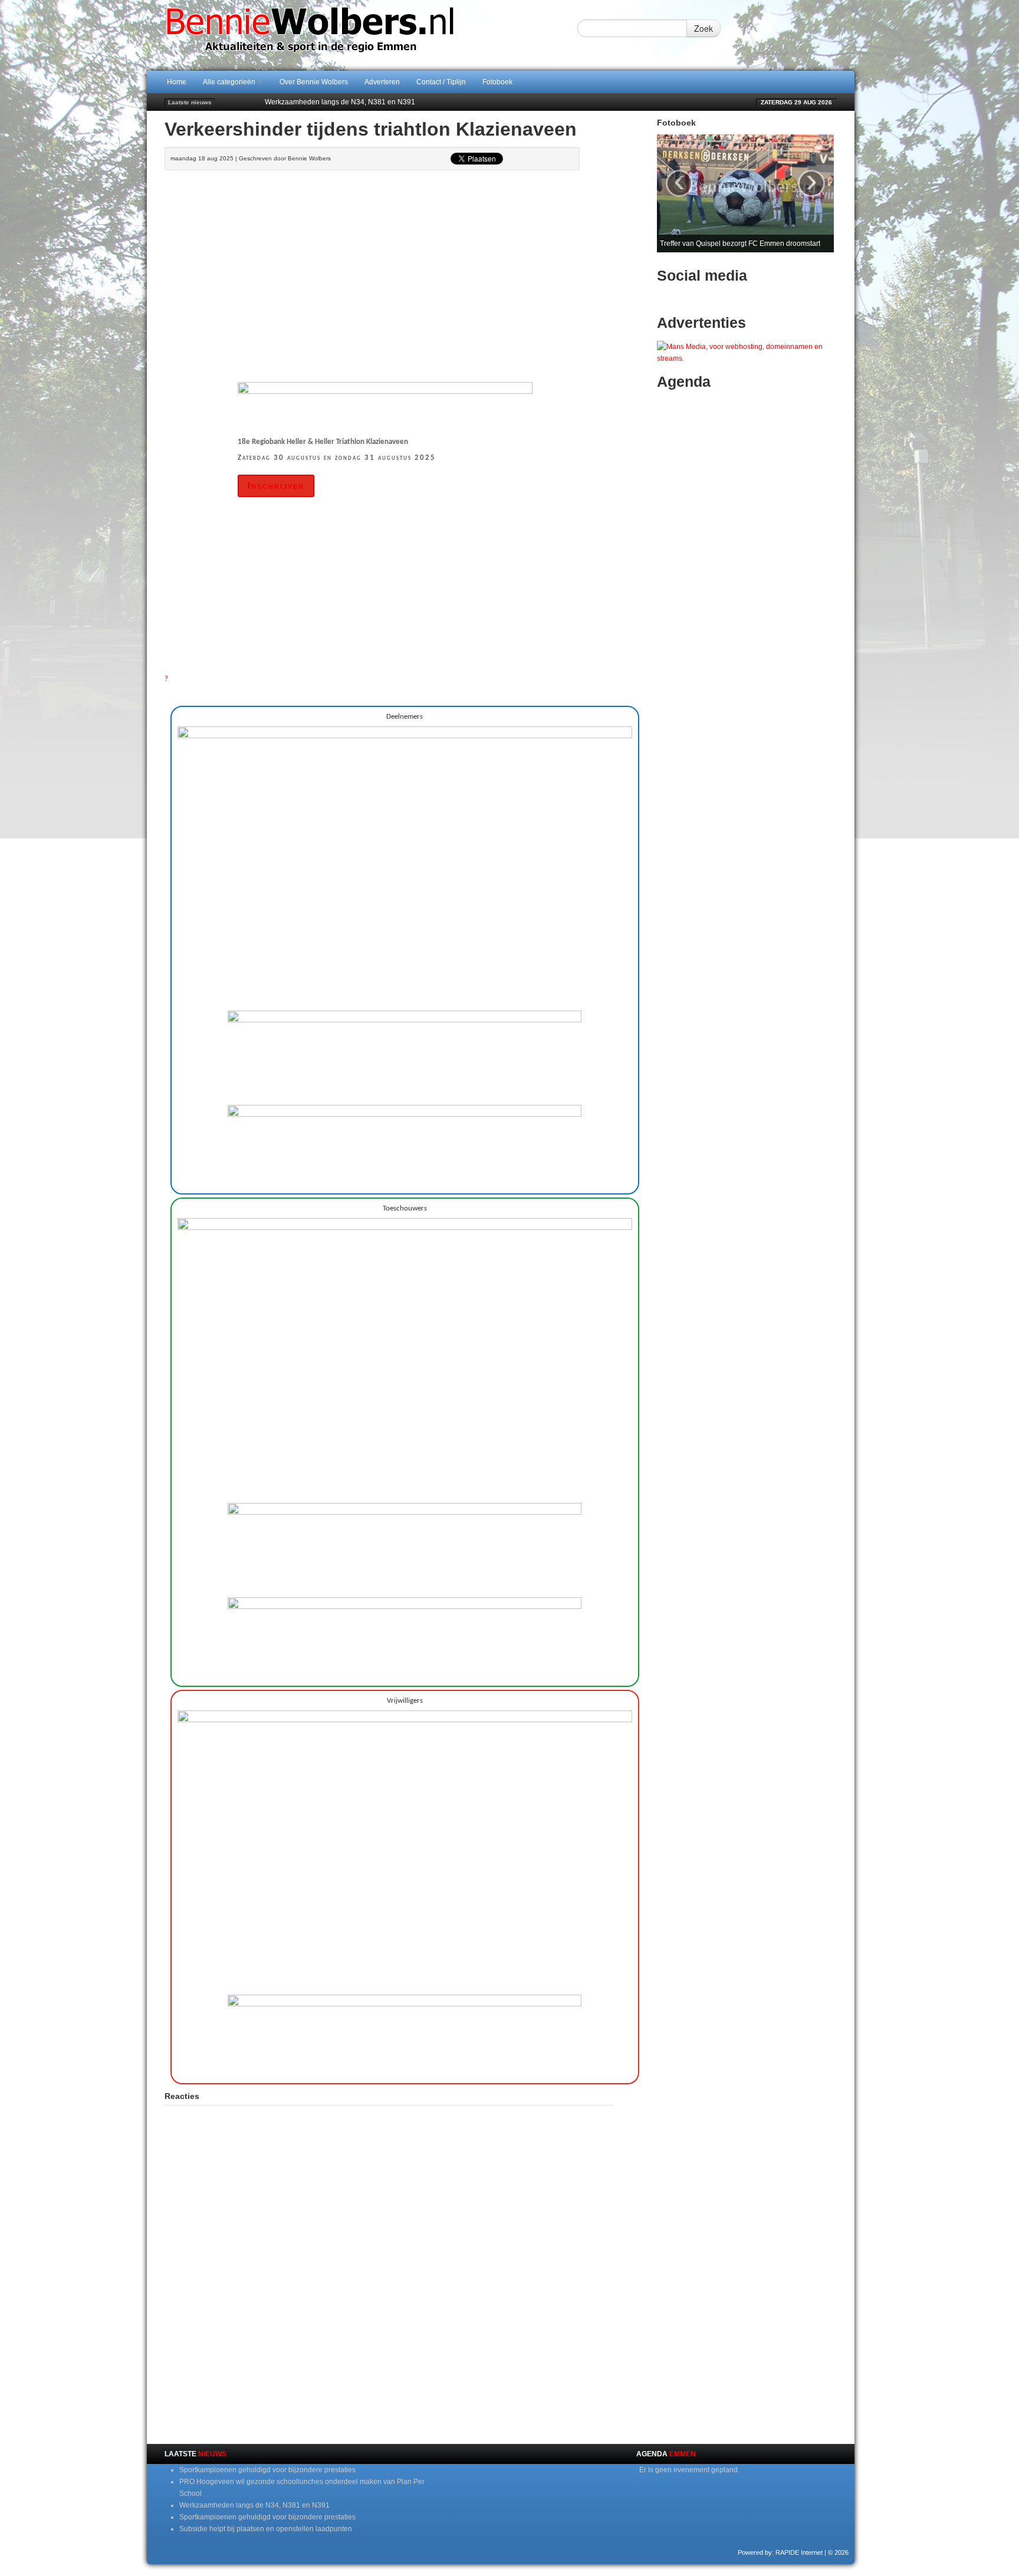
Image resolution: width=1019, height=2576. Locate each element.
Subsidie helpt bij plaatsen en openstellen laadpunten (266, 2529)
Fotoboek (497, 82)
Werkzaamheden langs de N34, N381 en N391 (340, 102)
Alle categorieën (230, 82)
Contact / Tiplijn (441, 82)
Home (177, 82)
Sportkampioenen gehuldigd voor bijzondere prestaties (267, 2470)
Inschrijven (276, 486)
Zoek (704, 28)
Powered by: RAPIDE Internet (780, 2552)
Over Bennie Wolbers (314, 82)
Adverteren (382, 82)
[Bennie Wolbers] (347, 35)
